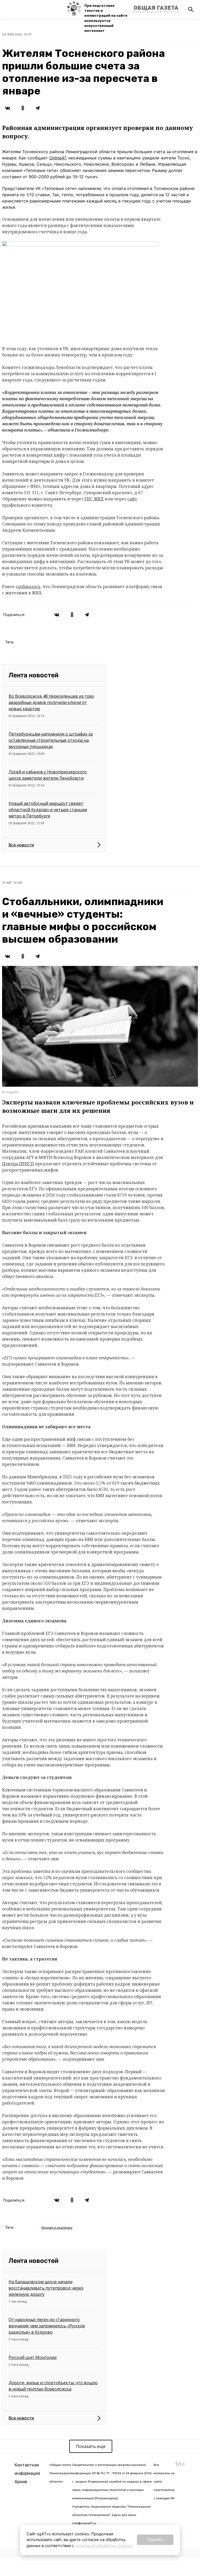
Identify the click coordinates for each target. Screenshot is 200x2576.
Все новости (21, 845)
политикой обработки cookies (103, 2546)
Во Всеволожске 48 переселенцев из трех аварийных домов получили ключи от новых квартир (51, 702)
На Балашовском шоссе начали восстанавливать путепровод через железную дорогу (46, 2288)
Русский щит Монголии (33, 2357)
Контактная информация (27, 2469)
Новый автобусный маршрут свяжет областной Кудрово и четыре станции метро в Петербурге (48, 810)
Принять (155, 2540)
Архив (21, 2482)
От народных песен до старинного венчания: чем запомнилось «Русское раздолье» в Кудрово (47, 2326)
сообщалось (28, 587)
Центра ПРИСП (18, 1164)
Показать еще (91, 2446)
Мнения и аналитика (57, 2228)
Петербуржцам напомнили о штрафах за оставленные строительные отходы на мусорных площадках (51, 740)
